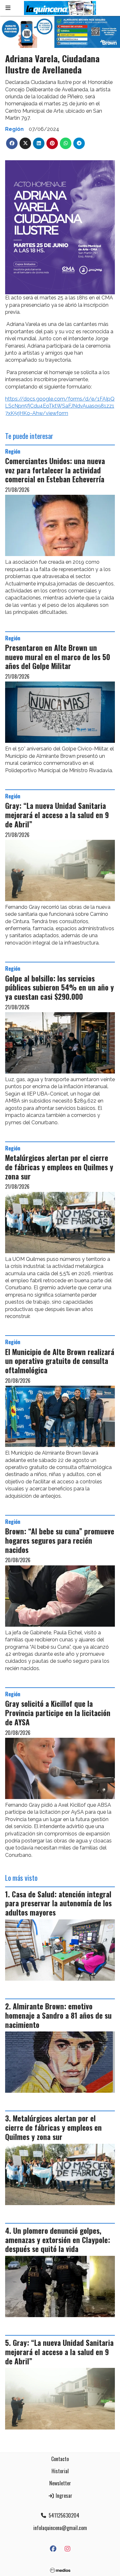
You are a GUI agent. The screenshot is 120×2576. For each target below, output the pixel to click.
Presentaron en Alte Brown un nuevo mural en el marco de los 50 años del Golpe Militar (58, 657)
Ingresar (63, 2496)
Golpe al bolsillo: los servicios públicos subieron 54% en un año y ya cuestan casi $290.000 (60, 988)
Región (14, 129)
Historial (60, 2471)
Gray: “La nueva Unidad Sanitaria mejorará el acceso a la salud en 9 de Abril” (57, 815)
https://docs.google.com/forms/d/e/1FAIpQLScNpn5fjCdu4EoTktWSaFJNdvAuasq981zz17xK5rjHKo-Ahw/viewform (60, 406)
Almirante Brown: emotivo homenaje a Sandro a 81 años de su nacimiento (58, 2015)
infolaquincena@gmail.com (60, 2528)
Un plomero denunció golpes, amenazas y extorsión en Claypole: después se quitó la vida (58, 2240)
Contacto (60, 2459)
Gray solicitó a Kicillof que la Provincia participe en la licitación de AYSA (58, 1713)
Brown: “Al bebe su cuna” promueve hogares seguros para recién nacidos (60, 1540)
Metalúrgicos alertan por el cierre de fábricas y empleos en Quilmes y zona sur (59, 1167)
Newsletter (60, 2483)
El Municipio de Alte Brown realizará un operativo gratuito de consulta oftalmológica (60, 1361)
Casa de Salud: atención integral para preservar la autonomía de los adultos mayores (58, 1903)
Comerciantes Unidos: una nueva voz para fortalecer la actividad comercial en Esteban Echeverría (55, 470)
